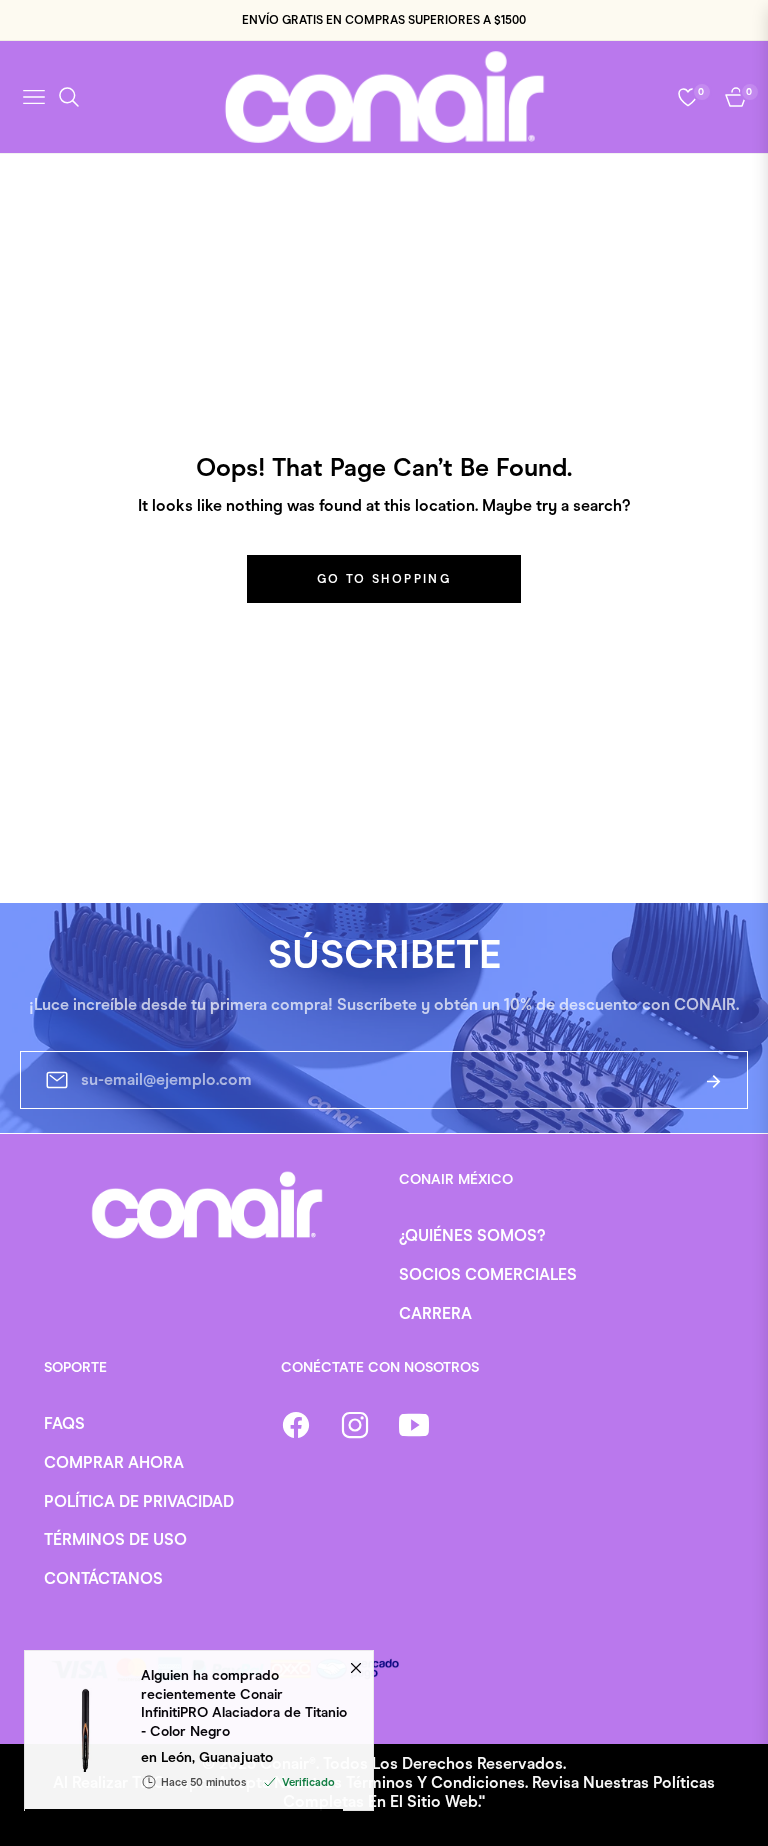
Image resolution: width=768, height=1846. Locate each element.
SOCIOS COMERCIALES (488, 1274)
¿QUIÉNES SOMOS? (472, 1235)
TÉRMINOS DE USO (115, 1539)
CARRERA (435, 1313)
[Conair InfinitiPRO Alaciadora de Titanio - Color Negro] (75, 1741)
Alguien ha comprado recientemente (244, 1714)
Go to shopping (384, 579)
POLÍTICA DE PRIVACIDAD (139, 1501)
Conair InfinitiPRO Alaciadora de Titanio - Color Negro (244, 1723)
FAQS (64, 1423)
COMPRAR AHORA (114, 1462)
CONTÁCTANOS (103, 1578)
